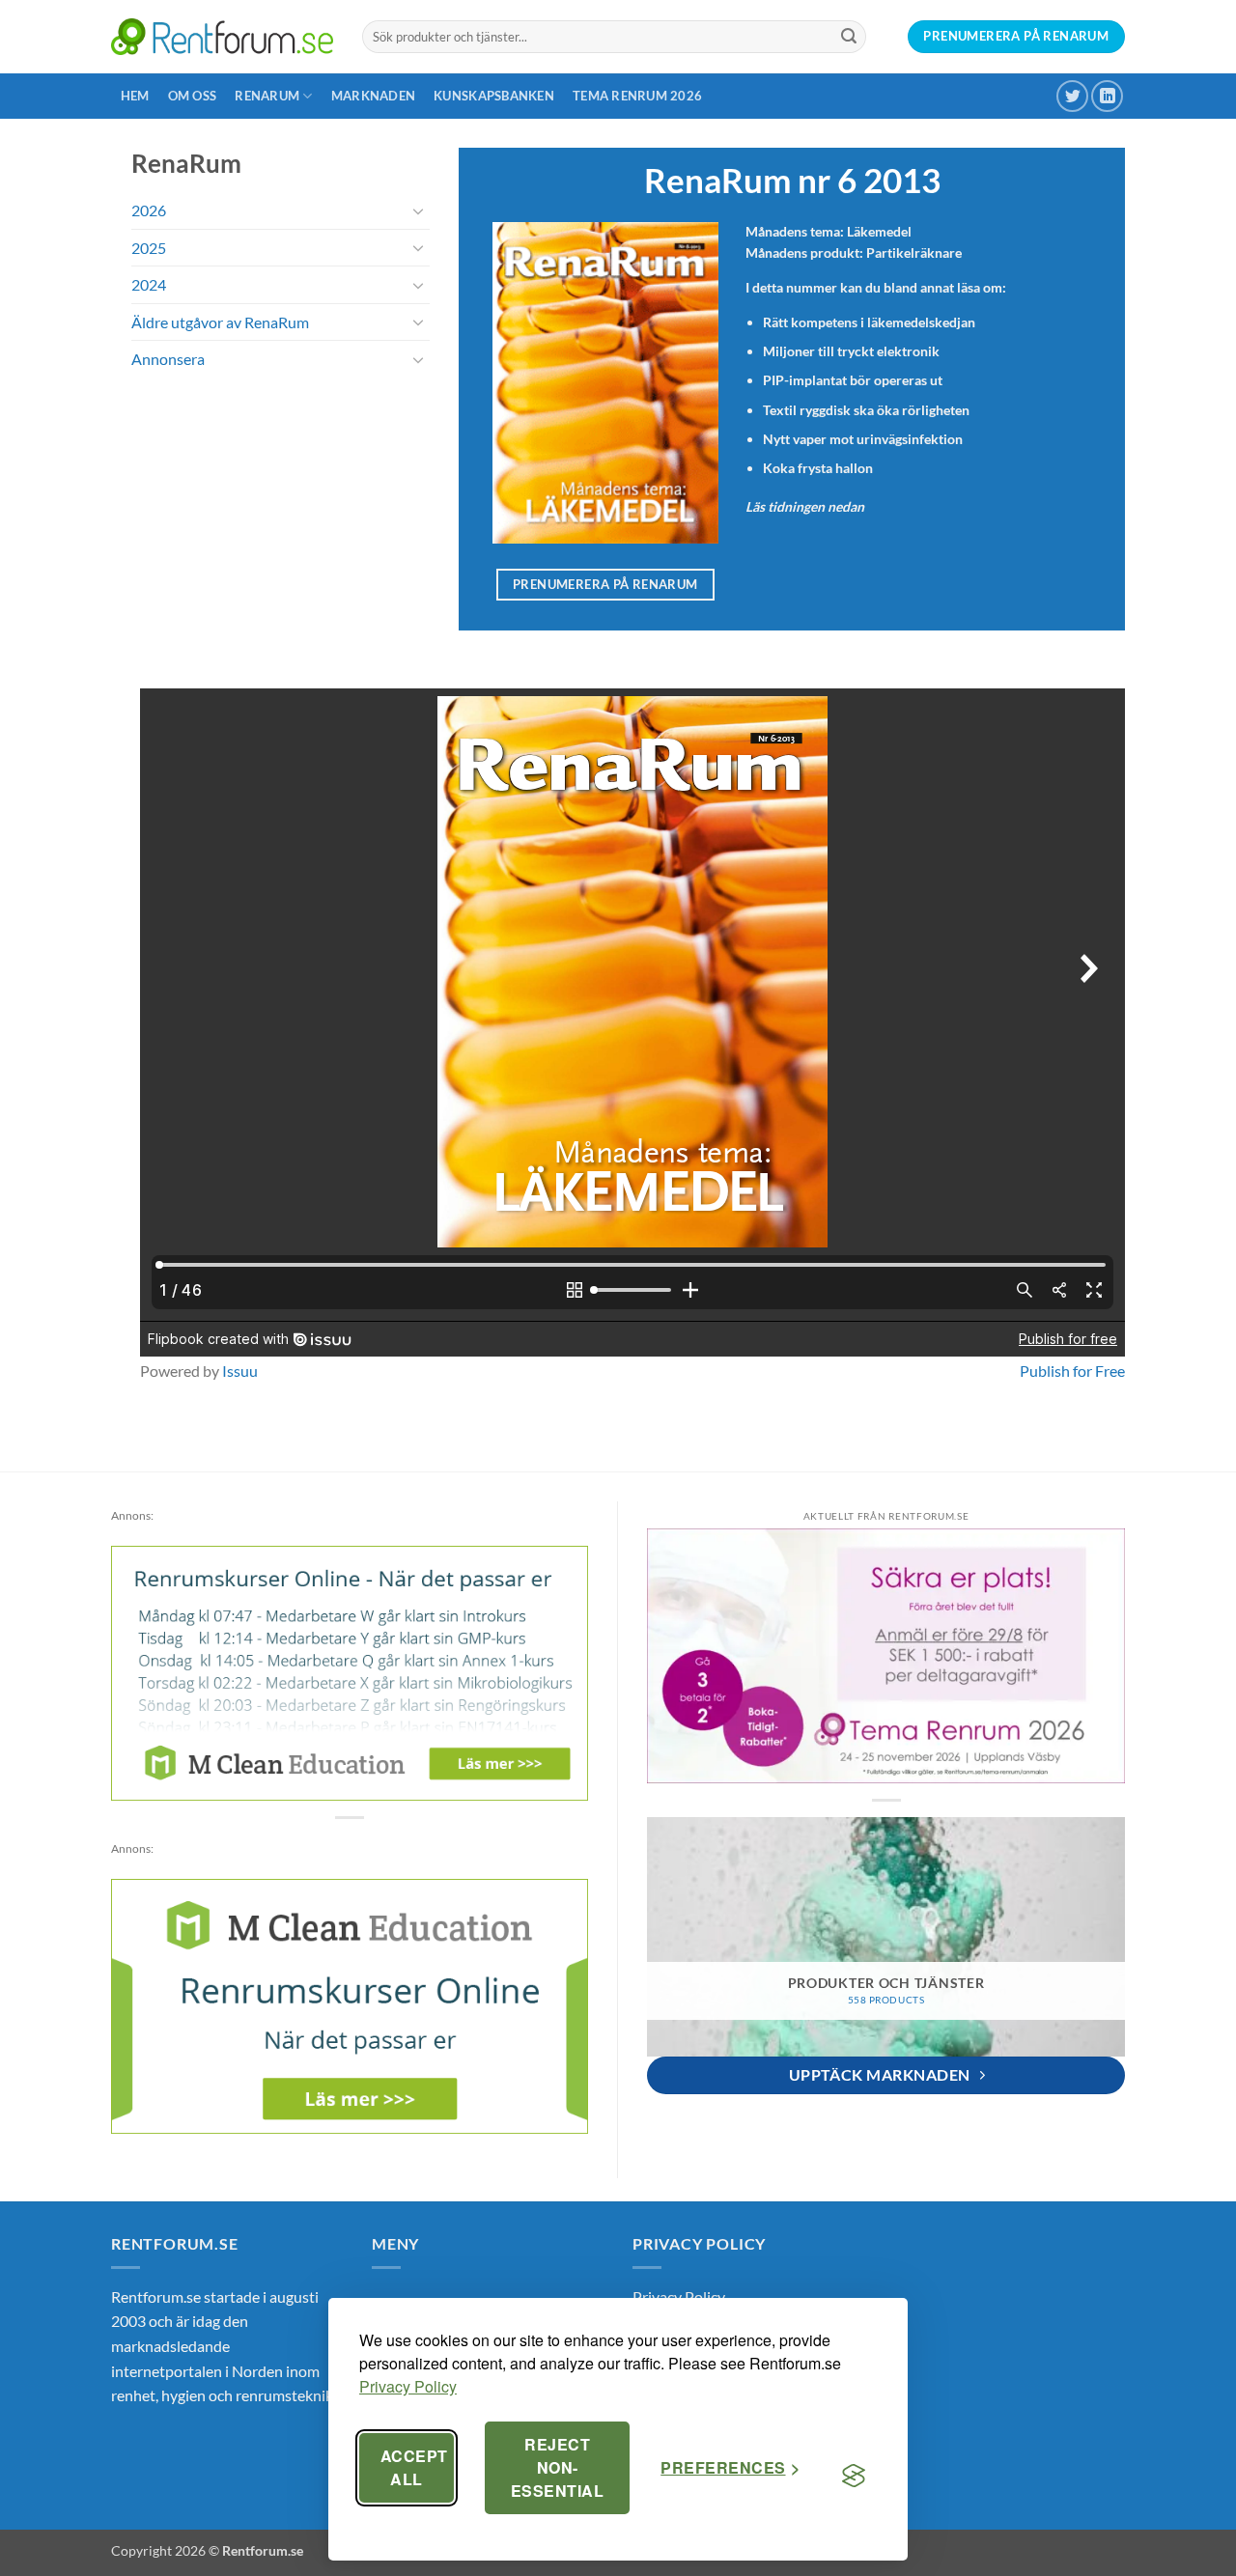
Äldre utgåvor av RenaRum (220, 322)
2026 (149, 210)
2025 (149, 248)
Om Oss (193, 96)
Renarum (267, 96)
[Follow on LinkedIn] (1107, 96)
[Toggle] (418, 210)
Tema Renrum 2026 (637, 96)
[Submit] (849, 37)
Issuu (240, 1371)
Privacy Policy (408, 2386)
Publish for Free (1072, 1371)
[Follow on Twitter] (1072, 96)
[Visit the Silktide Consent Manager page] (854, 2476)
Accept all (414, 2467)
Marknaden (373, 96)
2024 (149, 284)
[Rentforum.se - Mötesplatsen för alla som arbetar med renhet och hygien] (222, 36)
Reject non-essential (557, 2467)
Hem (135, 96)
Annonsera (168, 359)
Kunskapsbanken (494, 96)
